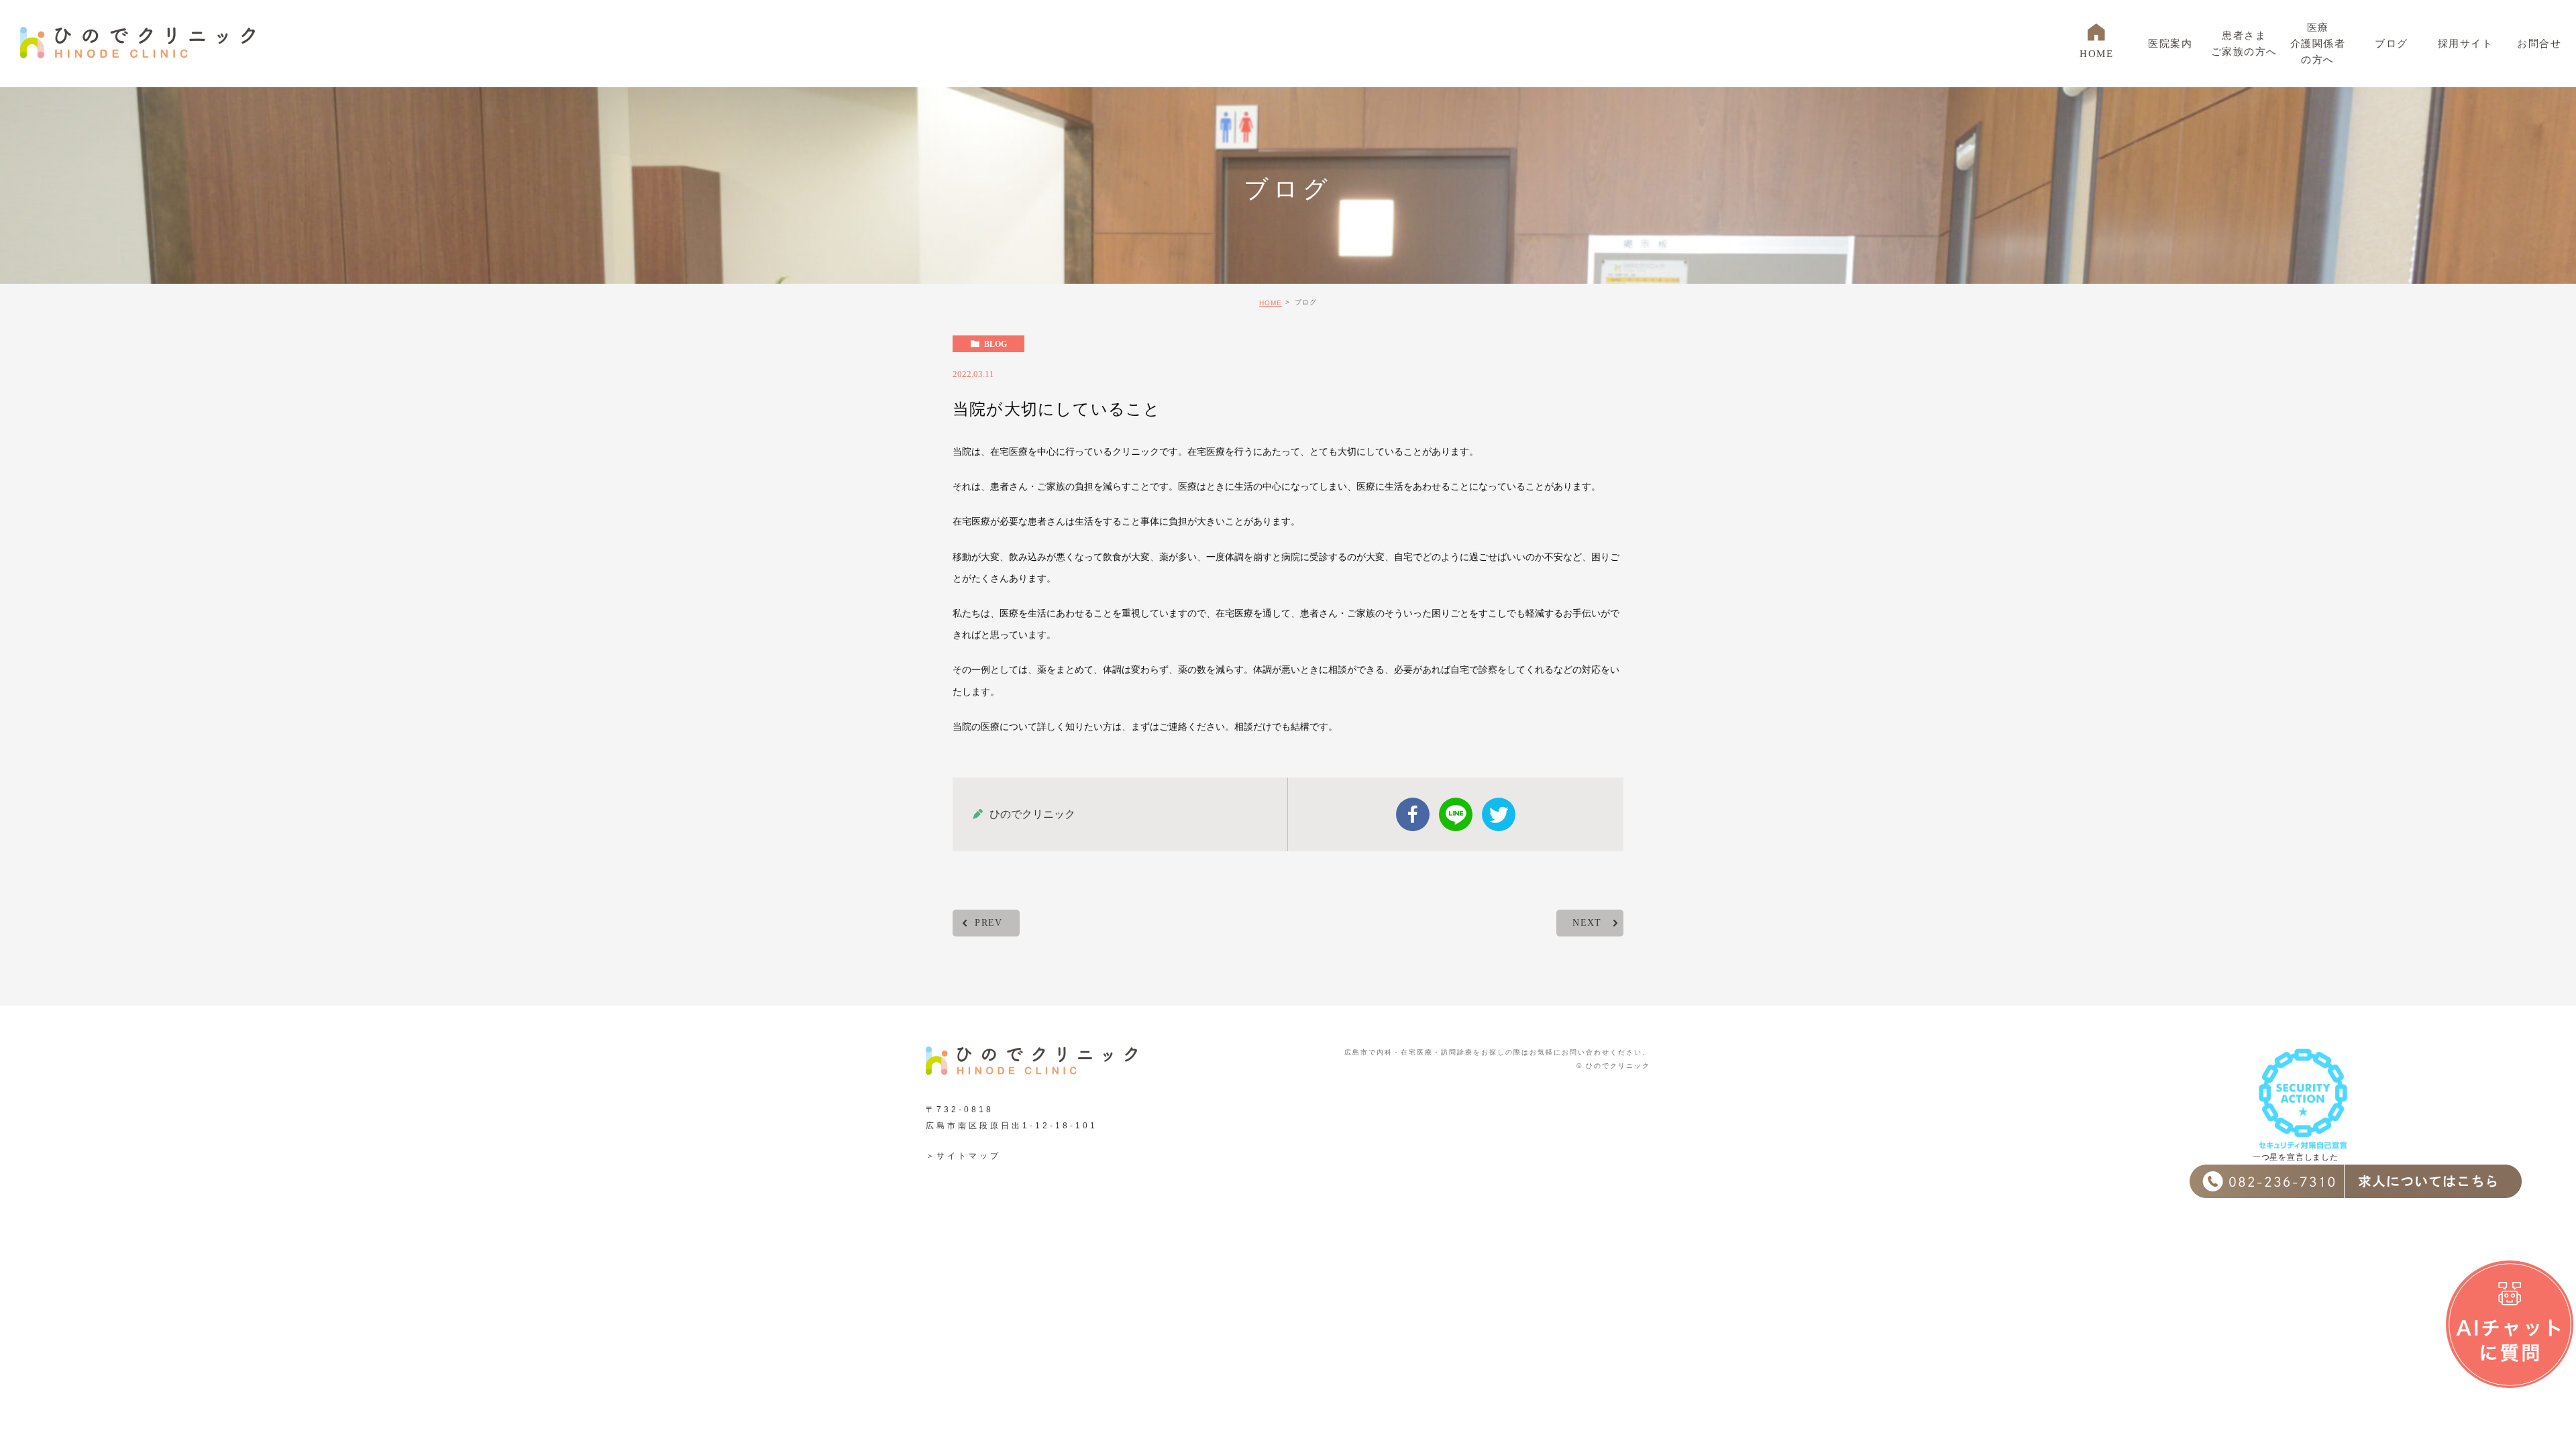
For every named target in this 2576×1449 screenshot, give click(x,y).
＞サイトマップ (963, 1156)
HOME (1271, 303)
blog (996, 344)
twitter (1499, 814)
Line (1456, 814)
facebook (1413, 814)
